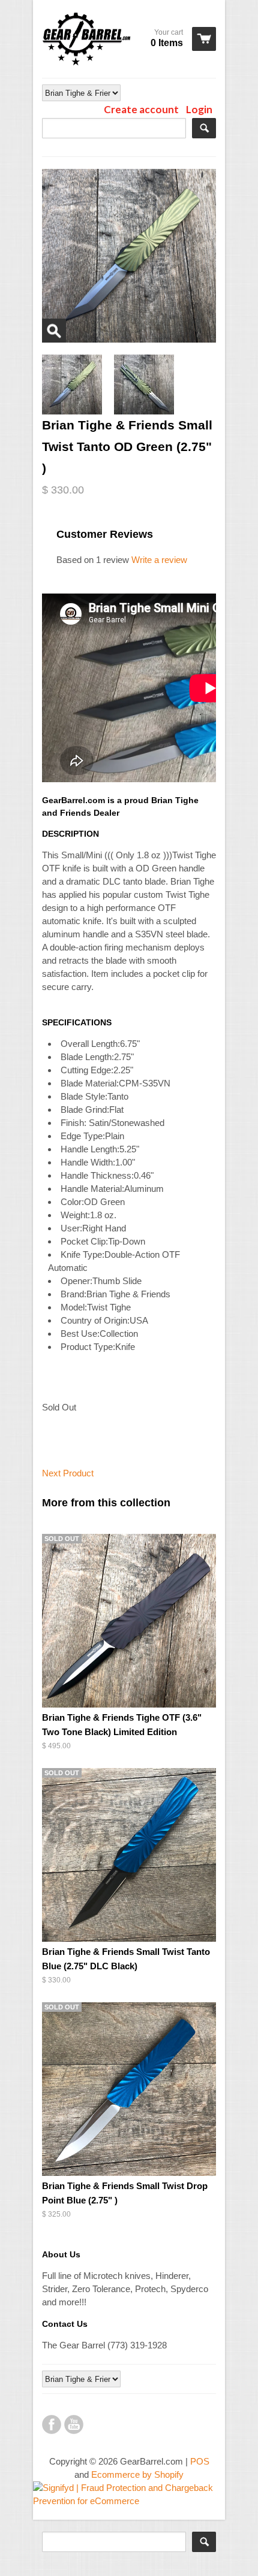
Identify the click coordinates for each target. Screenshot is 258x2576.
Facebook (52, 2424)
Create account (141, 109)
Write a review (159, 560)
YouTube (74, 2424)
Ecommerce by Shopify (137, 2474)
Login (199, 109)
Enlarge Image (54, 331)
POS (200, 2461)
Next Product (68, 1473)
